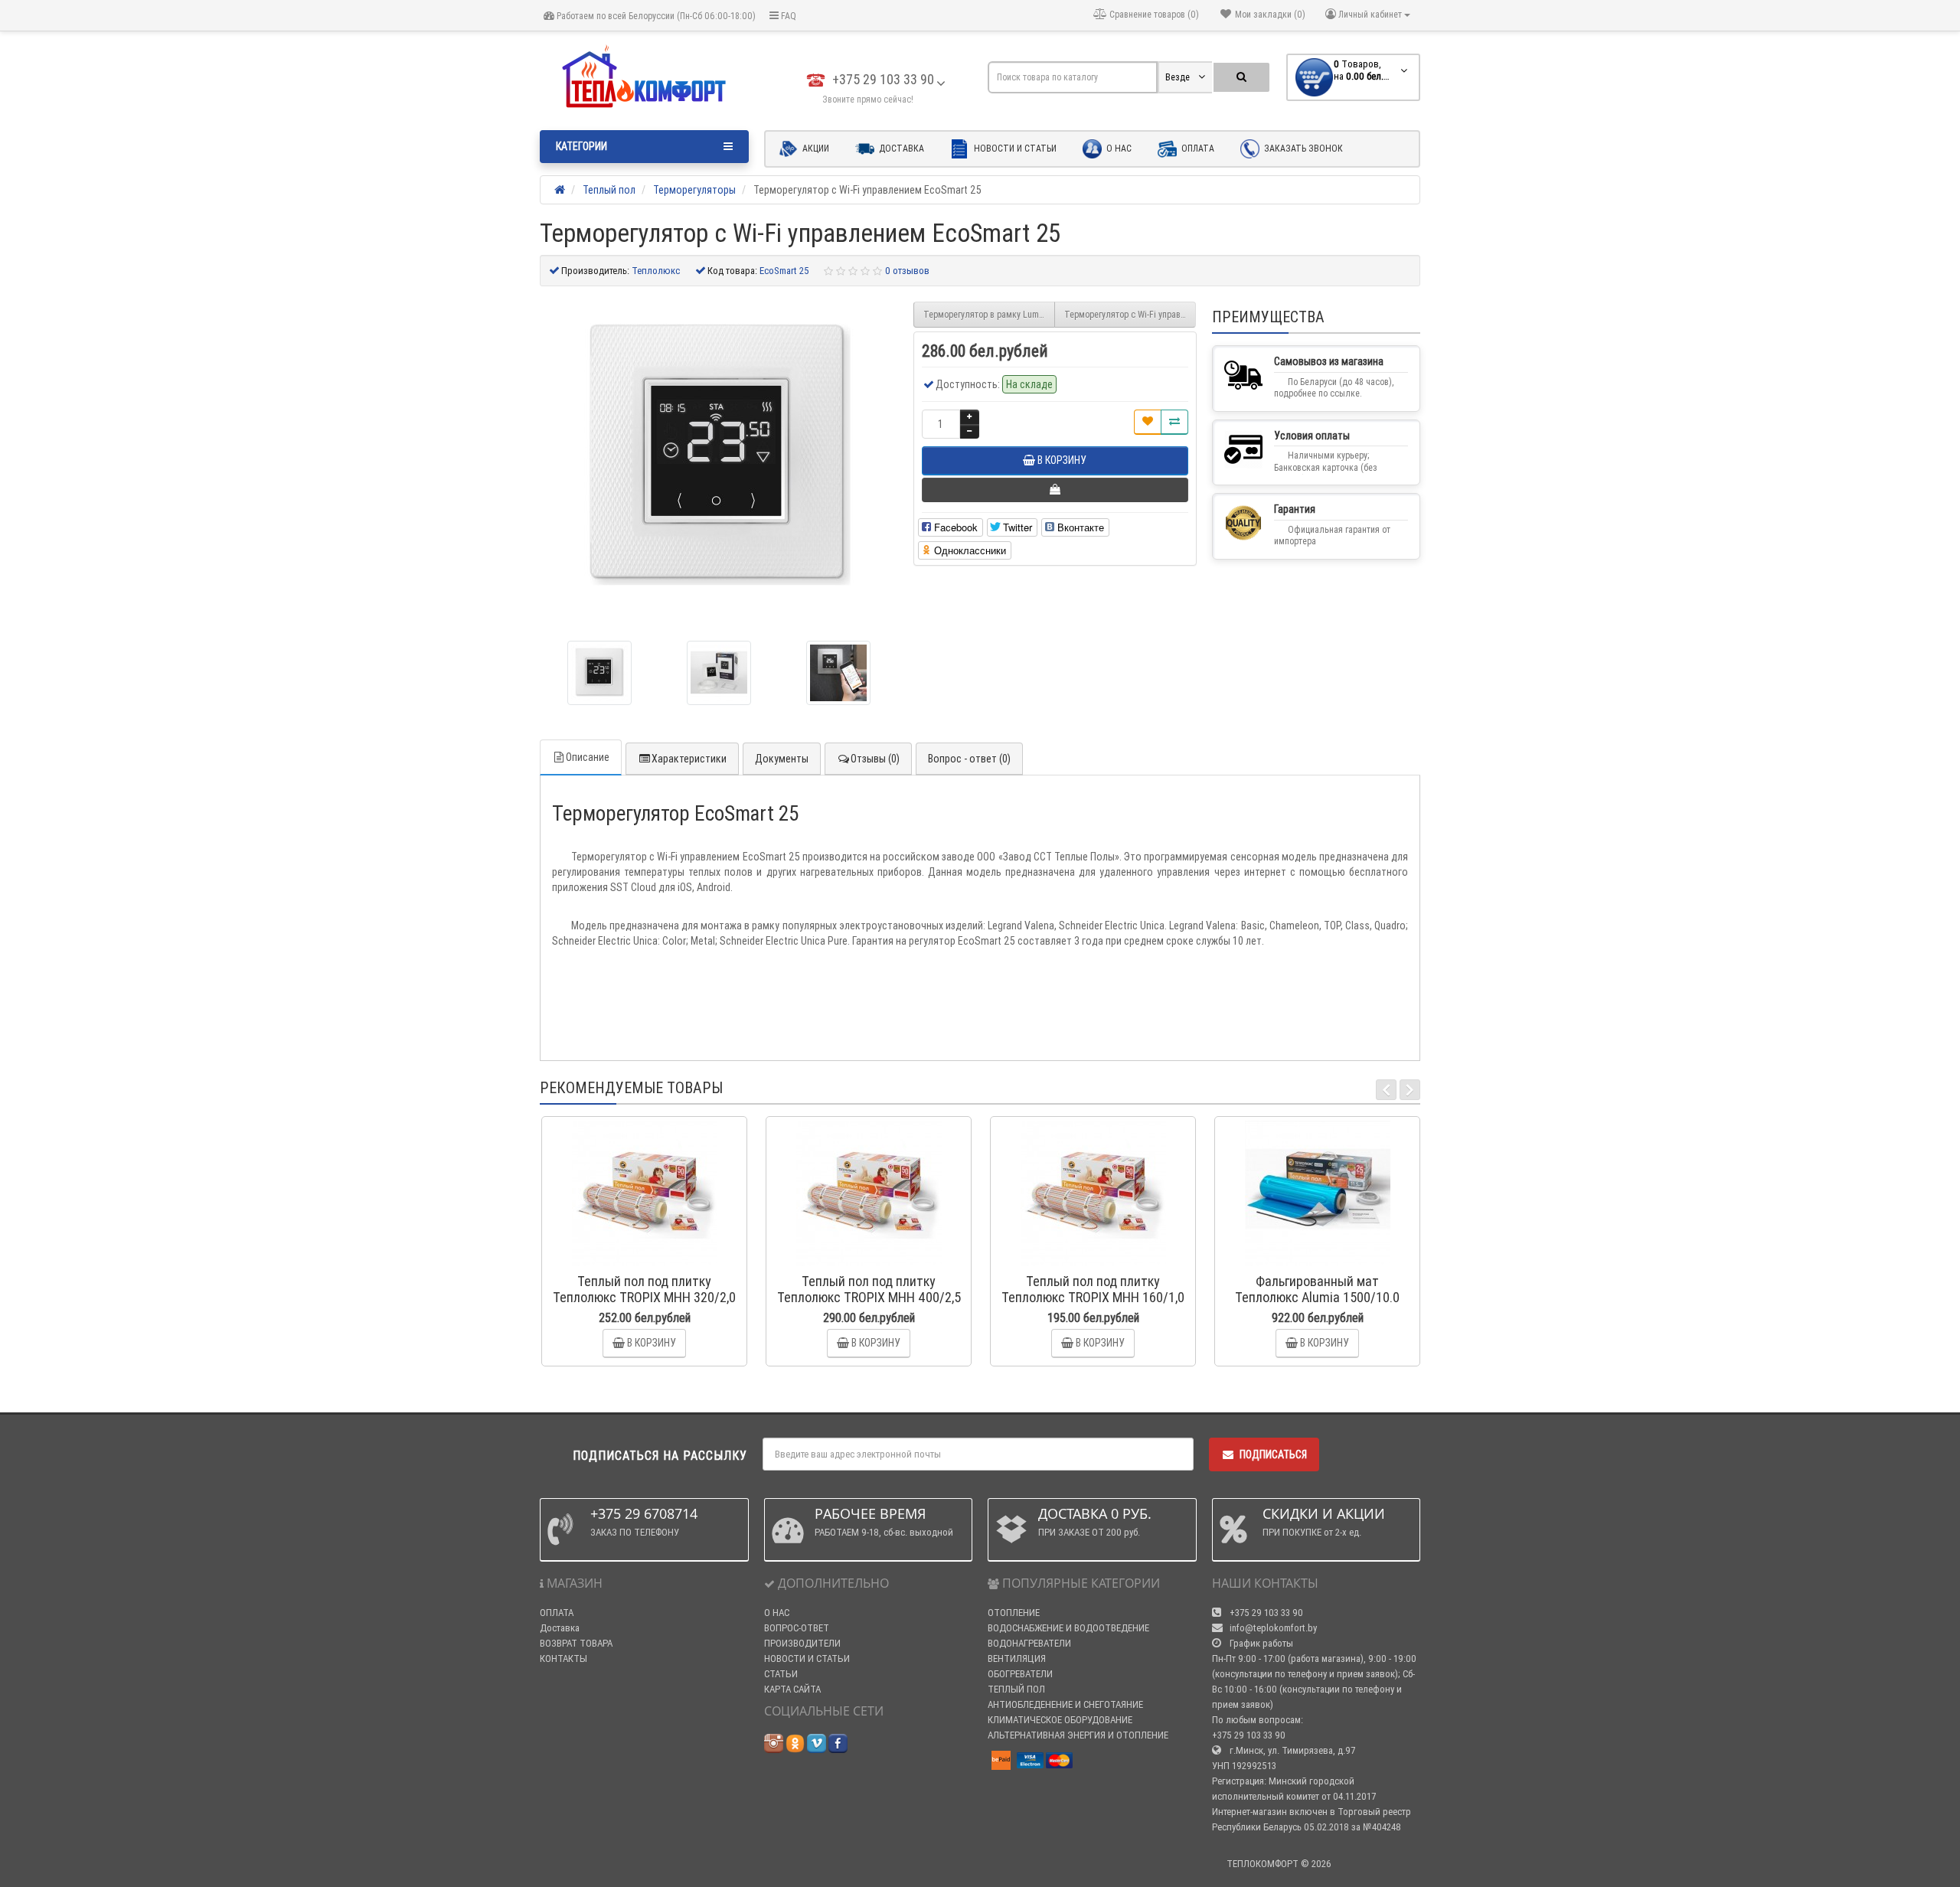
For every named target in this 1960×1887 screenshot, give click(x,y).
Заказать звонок (1302, 148)
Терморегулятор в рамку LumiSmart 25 (989, 314)
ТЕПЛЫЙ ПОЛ (1016, 1689)
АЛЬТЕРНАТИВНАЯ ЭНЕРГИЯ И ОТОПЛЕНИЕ (1078, 1735)
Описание (588, 757)
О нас (1118, 148)
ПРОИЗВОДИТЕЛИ (802, 1643)
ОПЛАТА (557, 1613)
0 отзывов (907, 271)
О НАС (777, 1613)
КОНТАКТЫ (563, 1658)
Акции (815, 148)
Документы (782, 759)
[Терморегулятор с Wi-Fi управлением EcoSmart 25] (599, 673)
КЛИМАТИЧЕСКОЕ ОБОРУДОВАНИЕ (1060, 1720)
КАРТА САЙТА (792, 1689)
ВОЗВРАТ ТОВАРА (576, 1643)
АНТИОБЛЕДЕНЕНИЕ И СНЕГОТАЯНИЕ (1065, 1704)
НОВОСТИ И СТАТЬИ (807, 1658)
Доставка (900, 148)
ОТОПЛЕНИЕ (1014, 1613)
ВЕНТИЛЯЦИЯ (1017, 1658)
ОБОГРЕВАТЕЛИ (1020, 1674)
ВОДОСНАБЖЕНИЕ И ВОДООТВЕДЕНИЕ (1068, 1628)
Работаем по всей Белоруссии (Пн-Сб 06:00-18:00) (655, 16)
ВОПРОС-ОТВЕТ (797, 1628)
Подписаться (1273, 1454)
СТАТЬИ (781, 1674)
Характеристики (689, 759)
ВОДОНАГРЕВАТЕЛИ (1029, 1643)
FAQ (787, 16)
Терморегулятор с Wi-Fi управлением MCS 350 (1130, 314)
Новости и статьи (1014, 148)
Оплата (1197, 148)
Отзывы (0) (875, 759)
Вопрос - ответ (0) (969, 759)
